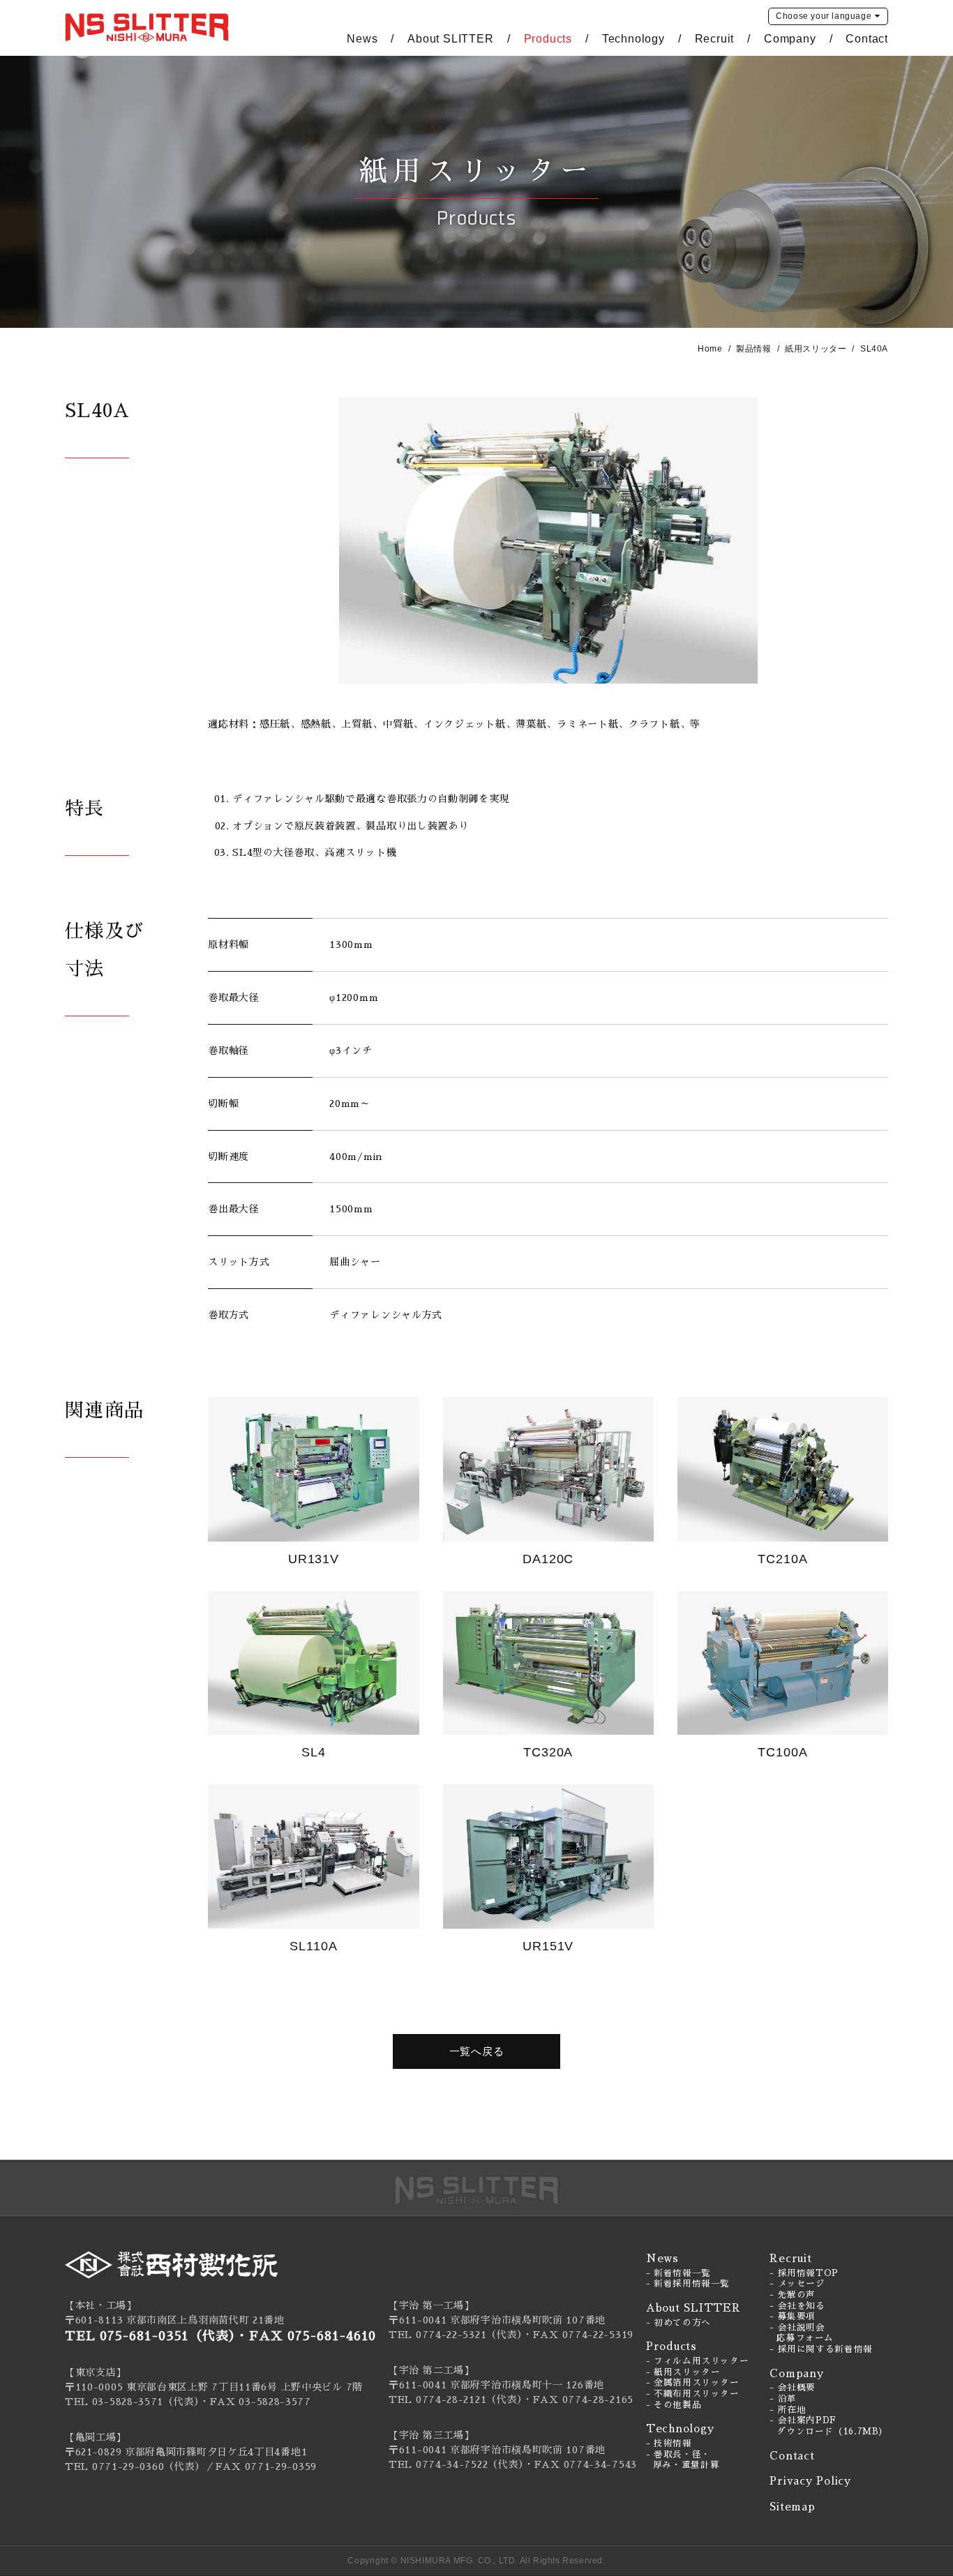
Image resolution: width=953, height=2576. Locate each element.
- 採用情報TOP (804, 2273)
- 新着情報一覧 (678, 2273)
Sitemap (792, 2507)
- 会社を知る (797, 2306)
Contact (867, 39)
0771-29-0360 (128, 2466)
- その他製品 (674, 2405)
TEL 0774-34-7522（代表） (456, 2464)
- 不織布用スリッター (693, 2394)
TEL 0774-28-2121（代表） (456, 2400)
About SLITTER (450, 39)
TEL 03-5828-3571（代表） (132, 2402)
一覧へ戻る (477, 2051)
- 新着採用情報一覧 (688, 2284)
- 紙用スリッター (683, 2372)
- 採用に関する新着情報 (821, 2349)
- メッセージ (797, 2284)
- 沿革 (783, 2399)
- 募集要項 (793, 2317)
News (362, 39)
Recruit (715, 39)
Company (790, 39)
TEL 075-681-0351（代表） (150, 2336)
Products (548, 39)
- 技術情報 (669, 2443)
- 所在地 (788, 2410)
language (824, 16)
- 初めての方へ (678, 2323)
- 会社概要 (793, 2388)
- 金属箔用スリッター (693, 2383)
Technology (633, 39)
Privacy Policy (810, 2481)
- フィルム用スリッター (698, 2361)
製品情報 (753, 349)
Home (710, 349)
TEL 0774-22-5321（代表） (456, 2335)
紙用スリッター (816, 349)
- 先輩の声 (793, 2295)
